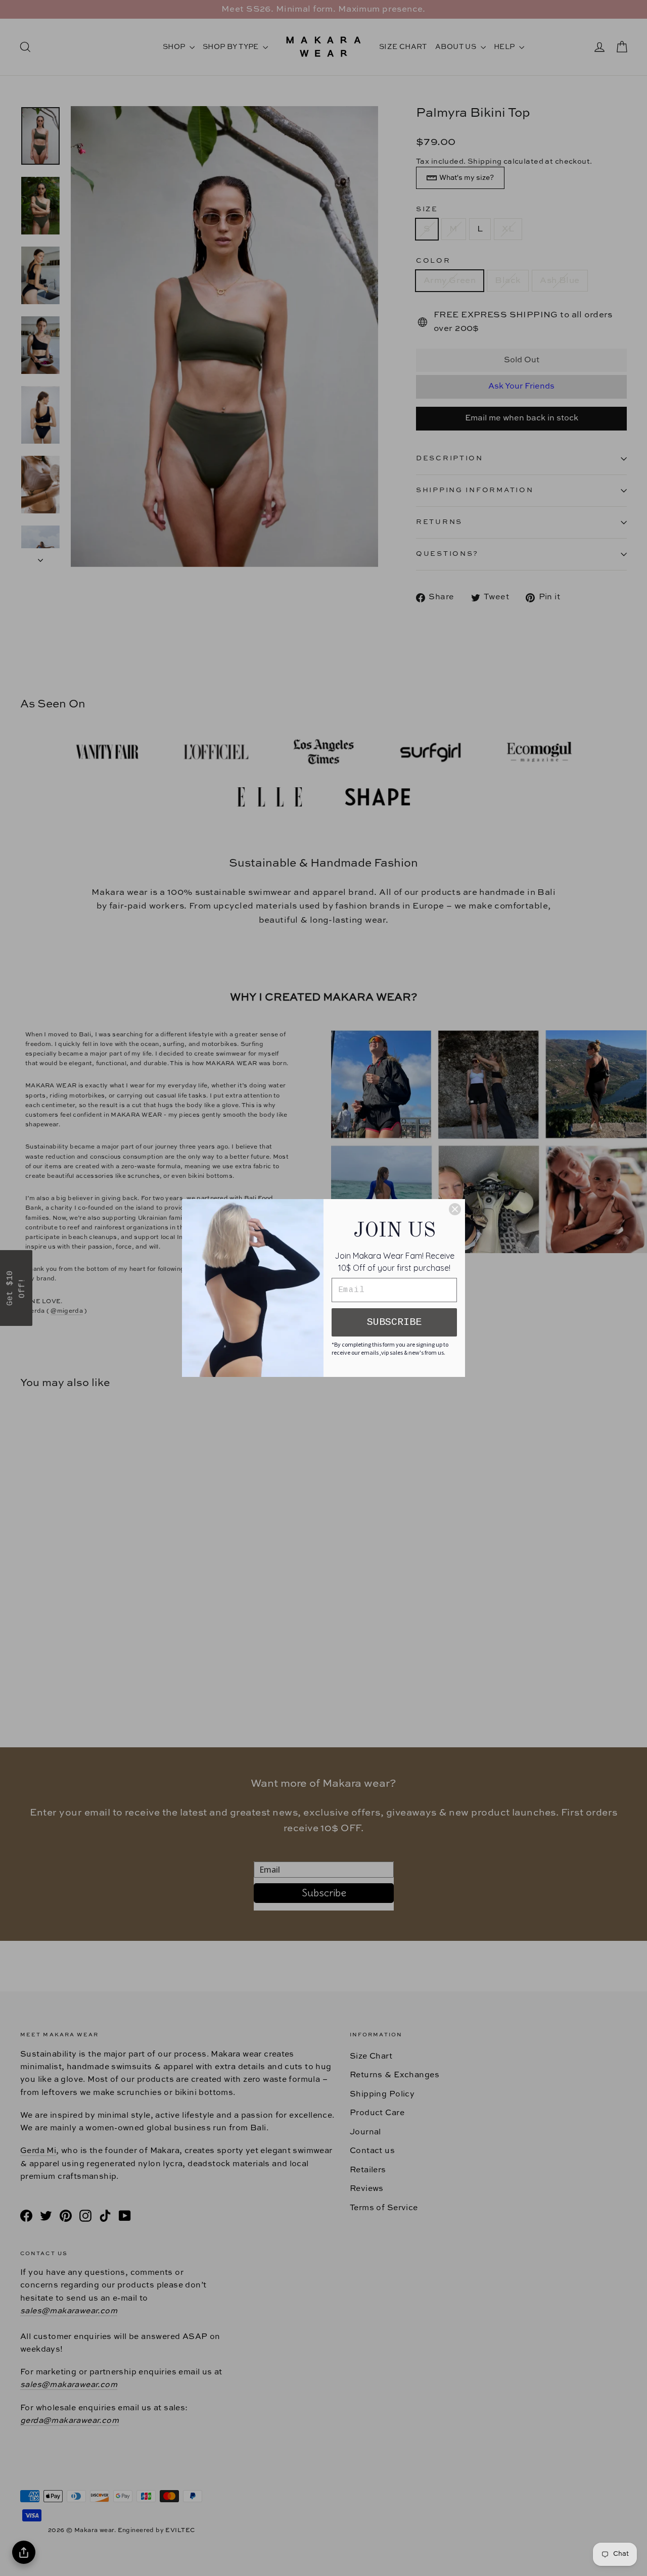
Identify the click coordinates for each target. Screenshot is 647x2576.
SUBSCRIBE (394, 1322)
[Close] (455, 1209)
